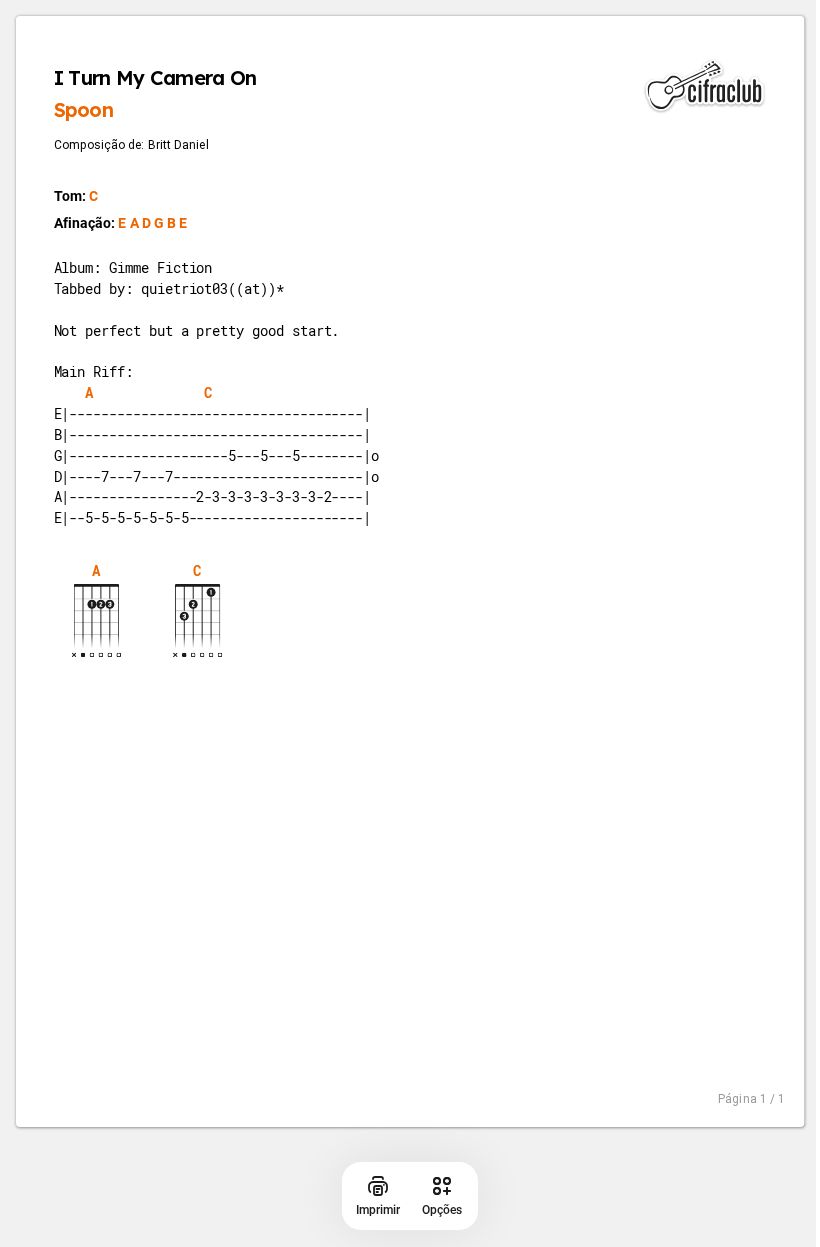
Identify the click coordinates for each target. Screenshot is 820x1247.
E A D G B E (152, 224)
